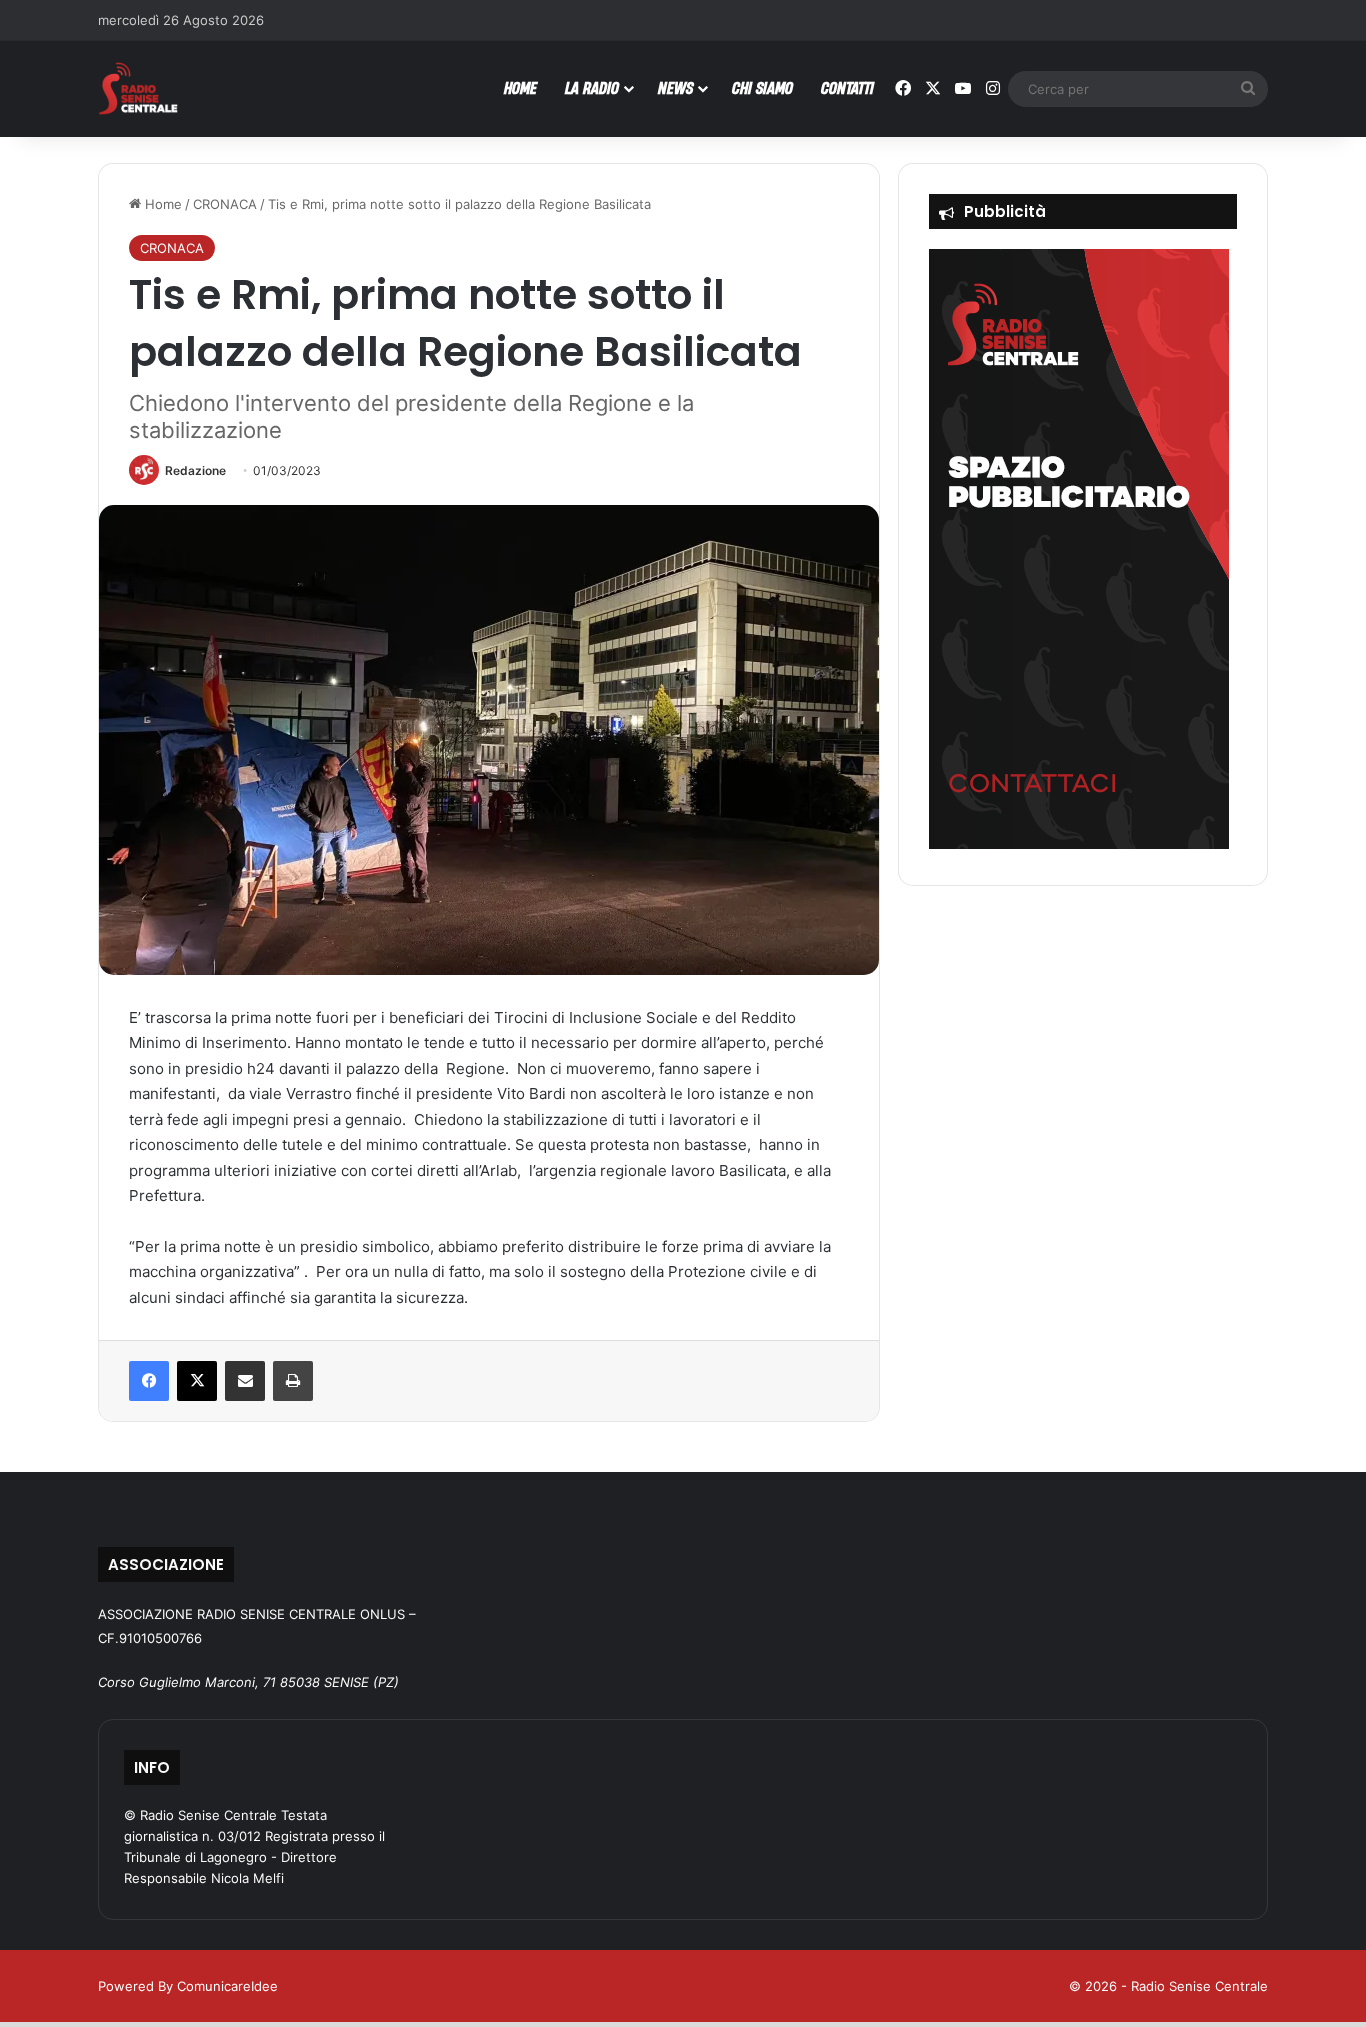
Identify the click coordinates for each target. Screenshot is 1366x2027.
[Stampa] (293, 1381)
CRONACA (225, 204)
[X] (197, 1381)
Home (161, 204)
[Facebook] (149, 1381)
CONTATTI (847, 87)
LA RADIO (592, 87)
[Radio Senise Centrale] (138, 88)
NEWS (675, 87)
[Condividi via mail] (245, 1381)
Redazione (195, 470)
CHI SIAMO (762, 87)
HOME (520, 87)
